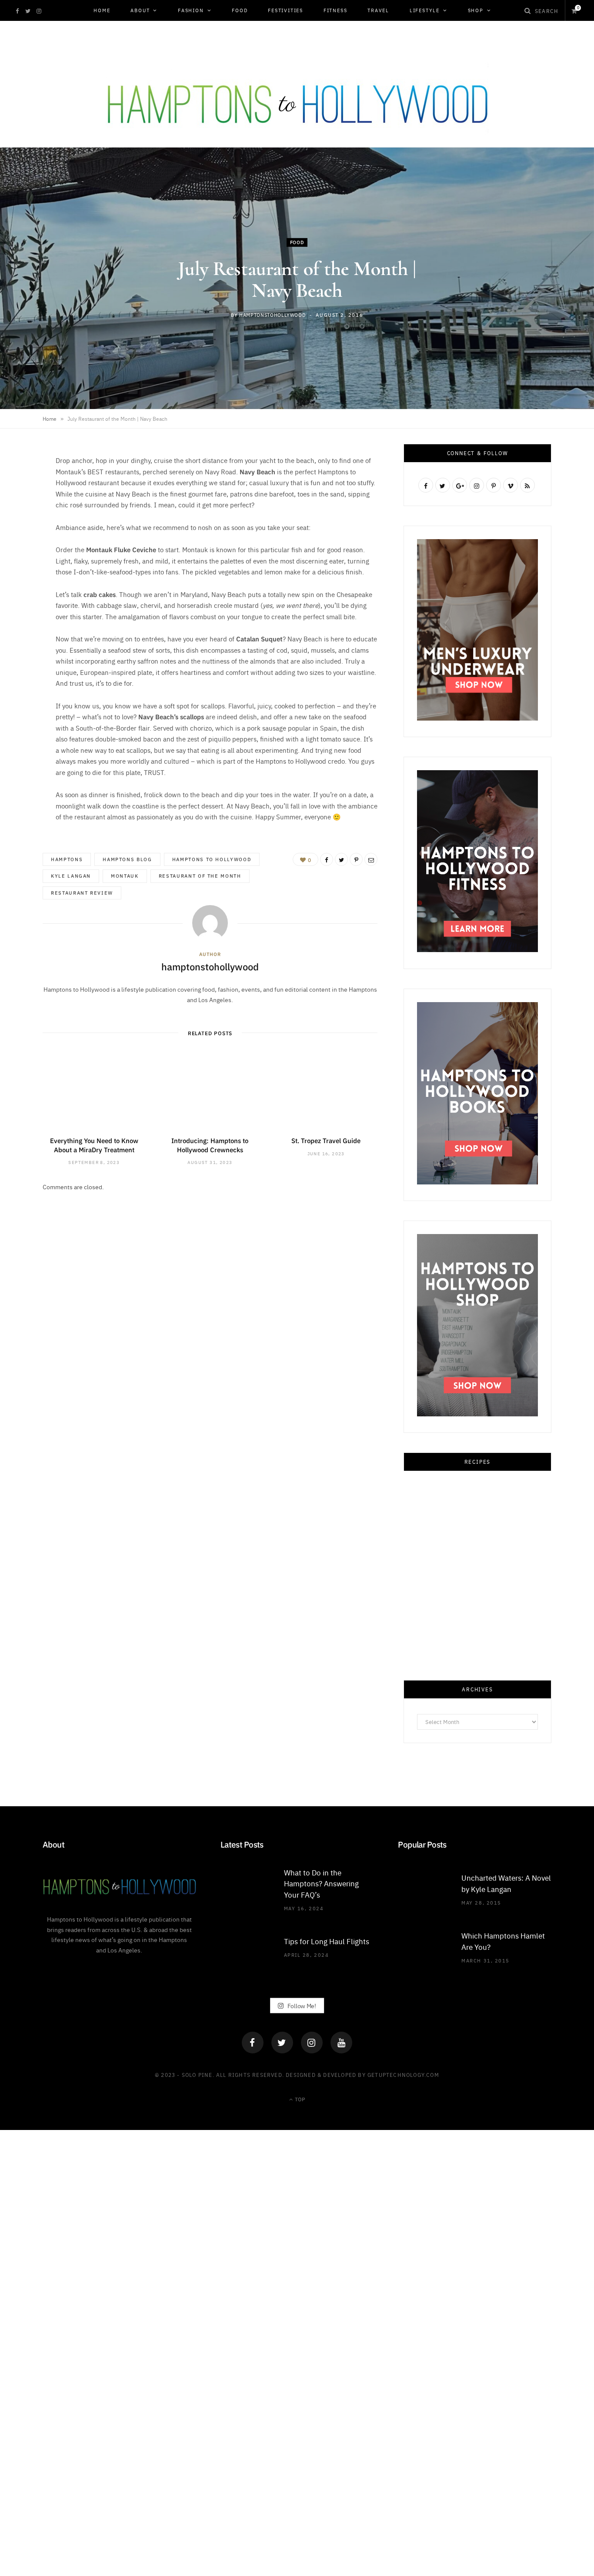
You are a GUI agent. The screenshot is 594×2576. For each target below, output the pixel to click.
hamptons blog (127, 859)
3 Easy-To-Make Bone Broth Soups (477, 1631)
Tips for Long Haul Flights (327, 1941)
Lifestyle (425, 10)
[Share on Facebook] (20, 476)
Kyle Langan (71, 876)
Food (240, 10)
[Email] (20, 543)
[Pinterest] (20, 520)
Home (102, 10)
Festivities (285, 10)
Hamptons (67, 859)
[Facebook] (253, 2043)
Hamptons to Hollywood (212, 859)
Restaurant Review (82, 893)
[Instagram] (312, 2043)
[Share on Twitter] (20, 498)
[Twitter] (282, 2043)
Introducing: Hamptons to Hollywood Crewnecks (210, 1145)
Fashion (191, 10)
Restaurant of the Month (200, 876)
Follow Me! (301, 2005)
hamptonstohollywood (272, 315)
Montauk (125, 876)
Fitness (335, 10)
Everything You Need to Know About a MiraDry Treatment (94, 1145)
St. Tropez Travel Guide (326, 1140)
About (140, 10)
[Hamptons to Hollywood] (297, 99)
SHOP (476, 10)
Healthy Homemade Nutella (477, 1805)
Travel (378, 10)
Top (299, 2099)
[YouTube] (341, 2043)
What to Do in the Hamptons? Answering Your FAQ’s (321, 1883)
